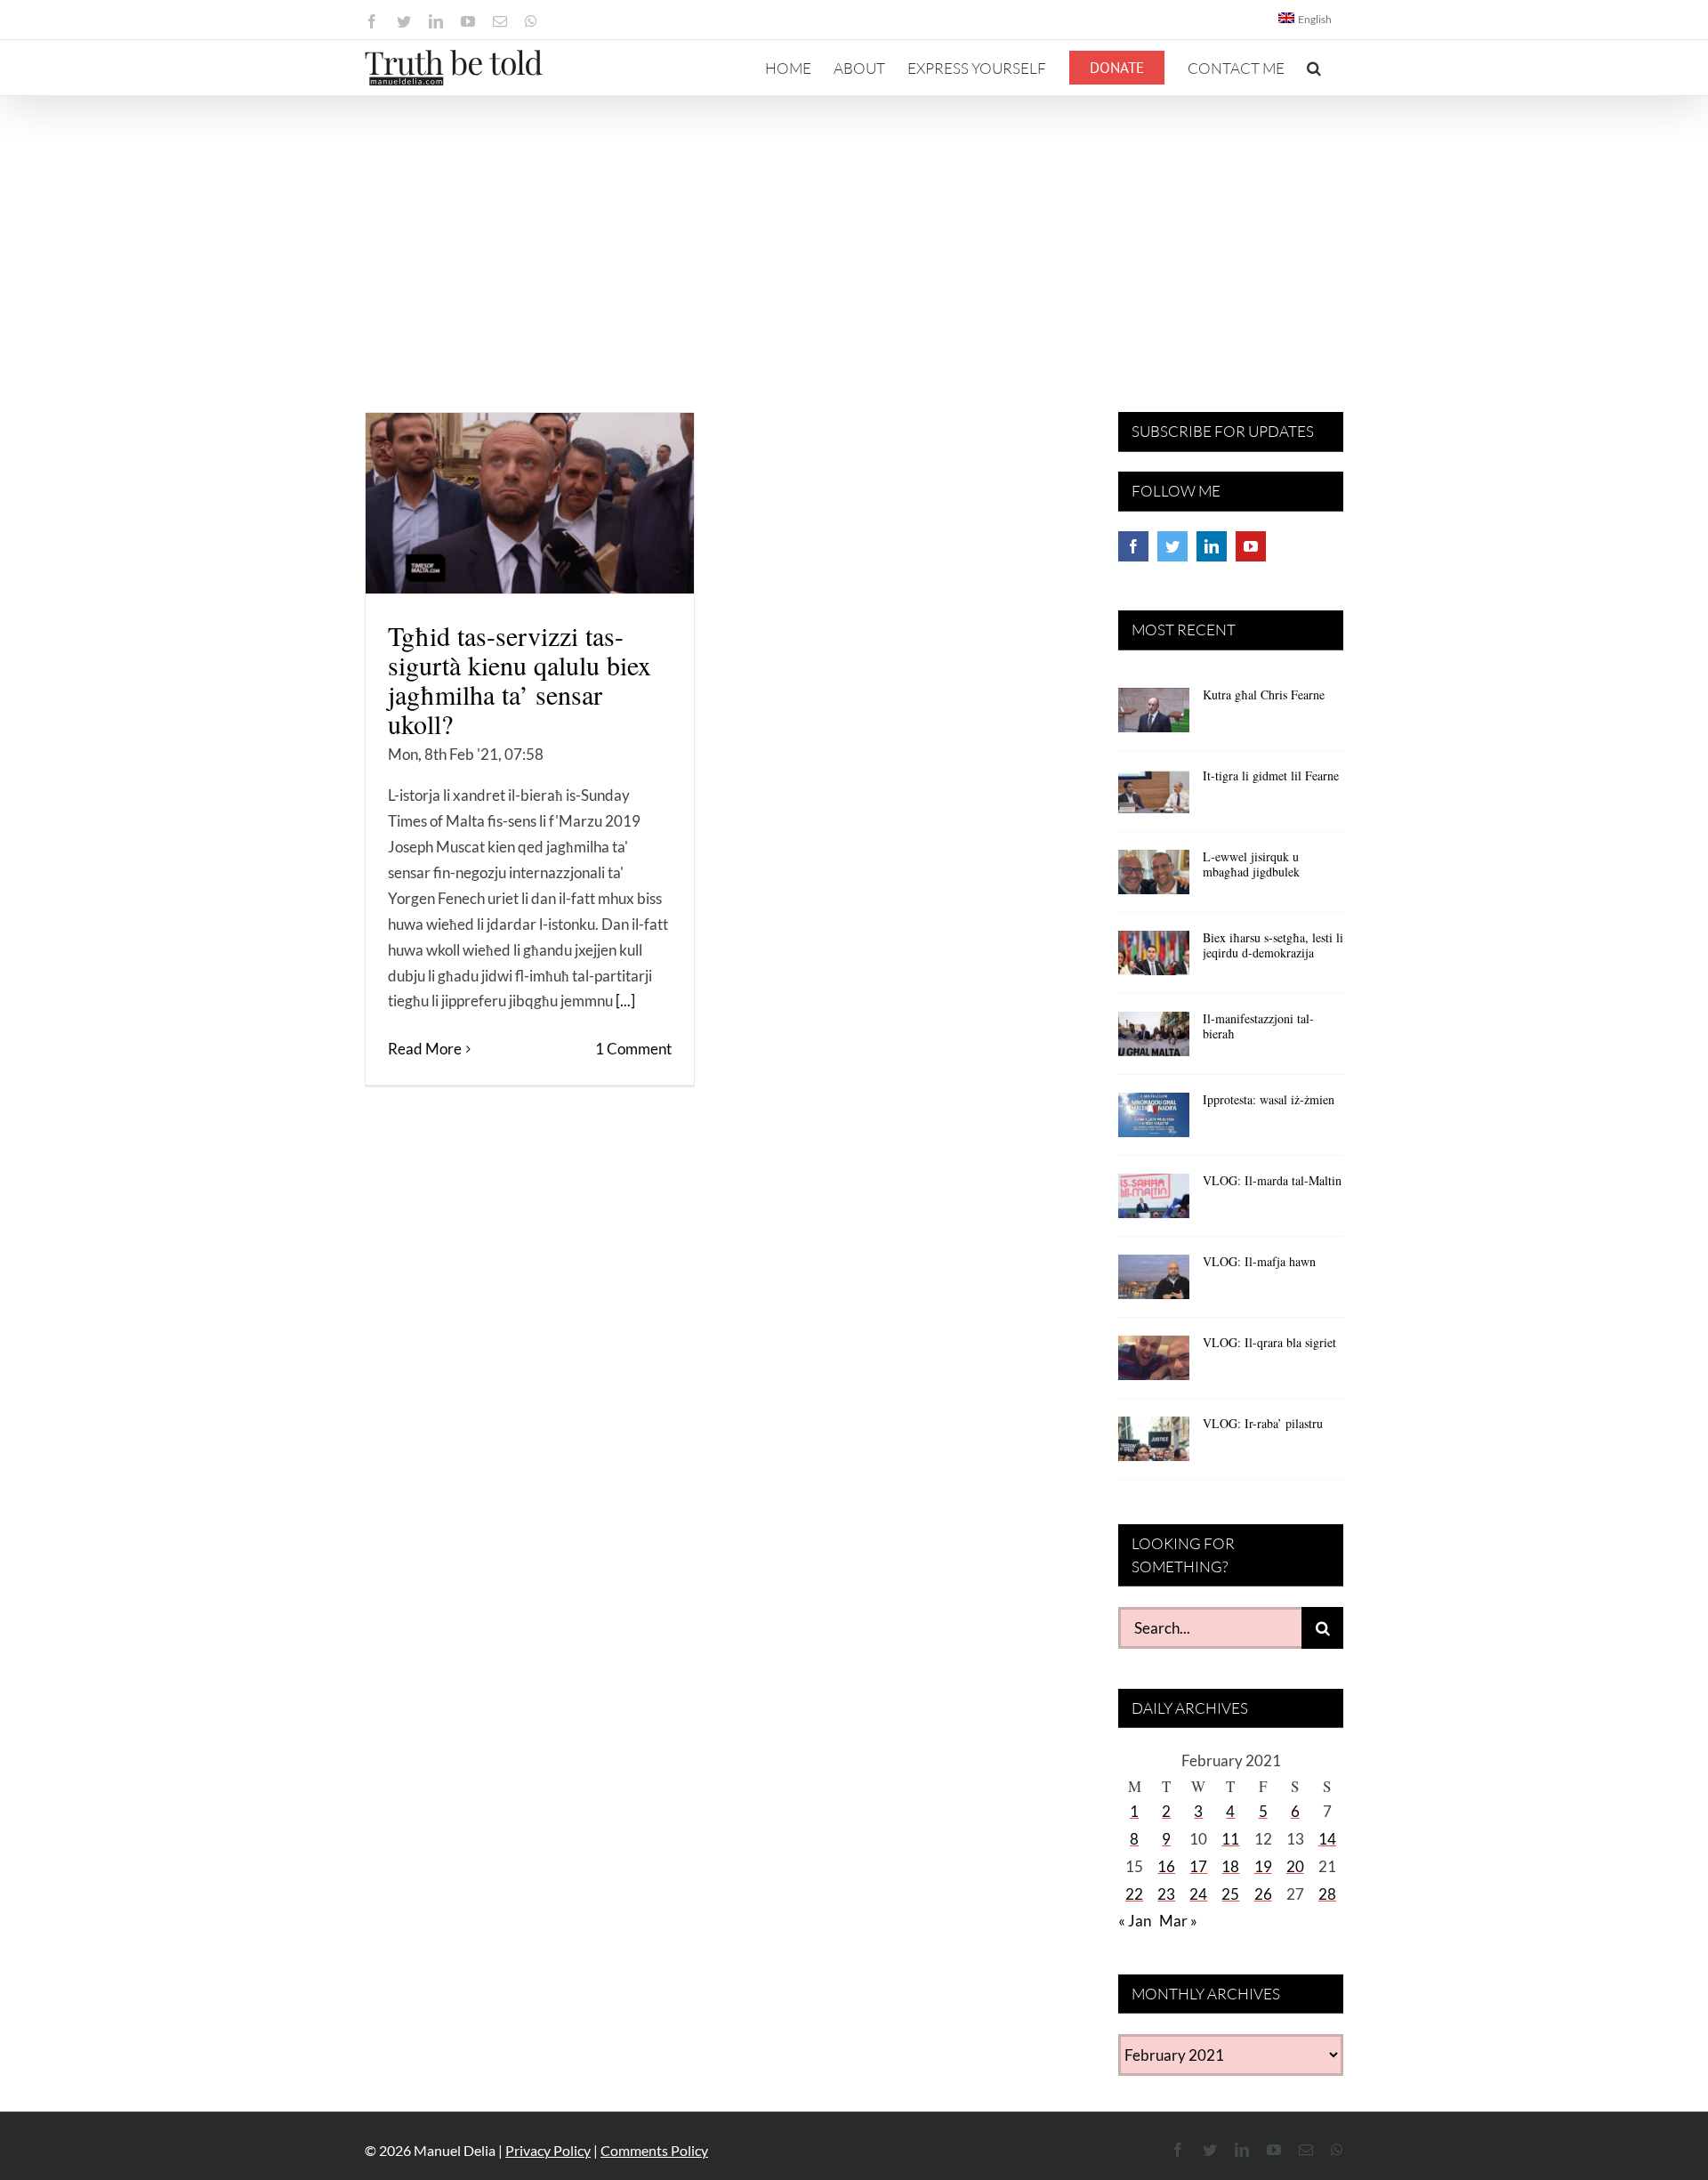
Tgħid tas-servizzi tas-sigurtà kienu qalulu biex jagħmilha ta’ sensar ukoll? (520, 679)
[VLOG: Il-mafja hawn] (1154, 1283)
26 (1263, 1894)
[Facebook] (1133, 546)
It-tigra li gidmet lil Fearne (1271, 775)
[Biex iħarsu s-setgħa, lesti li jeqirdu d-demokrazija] (1154, 959)
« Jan (1135, 1921)
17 (1198, 1866)
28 (1327, 1894)
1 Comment (633, 1049)
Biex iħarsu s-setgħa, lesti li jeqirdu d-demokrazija (1273, 945)
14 (1327, 1839)
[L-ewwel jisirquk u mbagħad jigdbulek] (1154, 878)
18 (1230, 1866)
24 (1198, 1894)
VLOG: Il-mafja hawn (1259, 1261)
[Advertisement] (854, 230)
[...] (625, 1001)
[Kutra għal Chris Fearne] (1154, 716)
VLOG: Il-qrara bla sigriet (1269, 1342)
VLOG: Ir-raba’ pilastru (1263, 1423)
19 (1263, 1866)
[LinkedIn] (1212, 546)
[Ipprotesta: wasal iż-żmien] (1154, 1121)
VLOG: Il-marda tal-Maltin (1272, 1180)
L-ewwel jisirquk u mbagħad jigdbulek (1251, 864)
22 (1134, 1894)
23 (1166, 1894)
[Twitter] (1172, 546)
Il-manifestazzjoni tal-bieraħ (1258, 1026)
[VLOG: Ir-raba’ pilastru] (1154, 1445)
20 (1295, 1866)
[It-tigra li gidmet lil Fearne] (1154, 797)
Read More (425, 1049)
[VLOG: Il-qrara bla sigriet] (1154, 1364)
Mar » (1178, 1921)
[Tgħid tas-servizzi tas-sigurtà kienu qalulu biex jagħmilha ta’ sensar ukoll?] (530, 503)
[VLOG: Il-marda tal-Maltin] (1154, 1202)
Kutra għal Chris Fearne (1264, 694)
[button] (1314, 68)
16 (1166, 1866)
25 (1230, 1894)
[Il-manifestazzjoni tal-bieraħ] (1154, 1040)
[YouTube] (1251, 546)
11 (1230, 1839)
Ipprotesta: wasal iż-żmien (1269, 1099)
